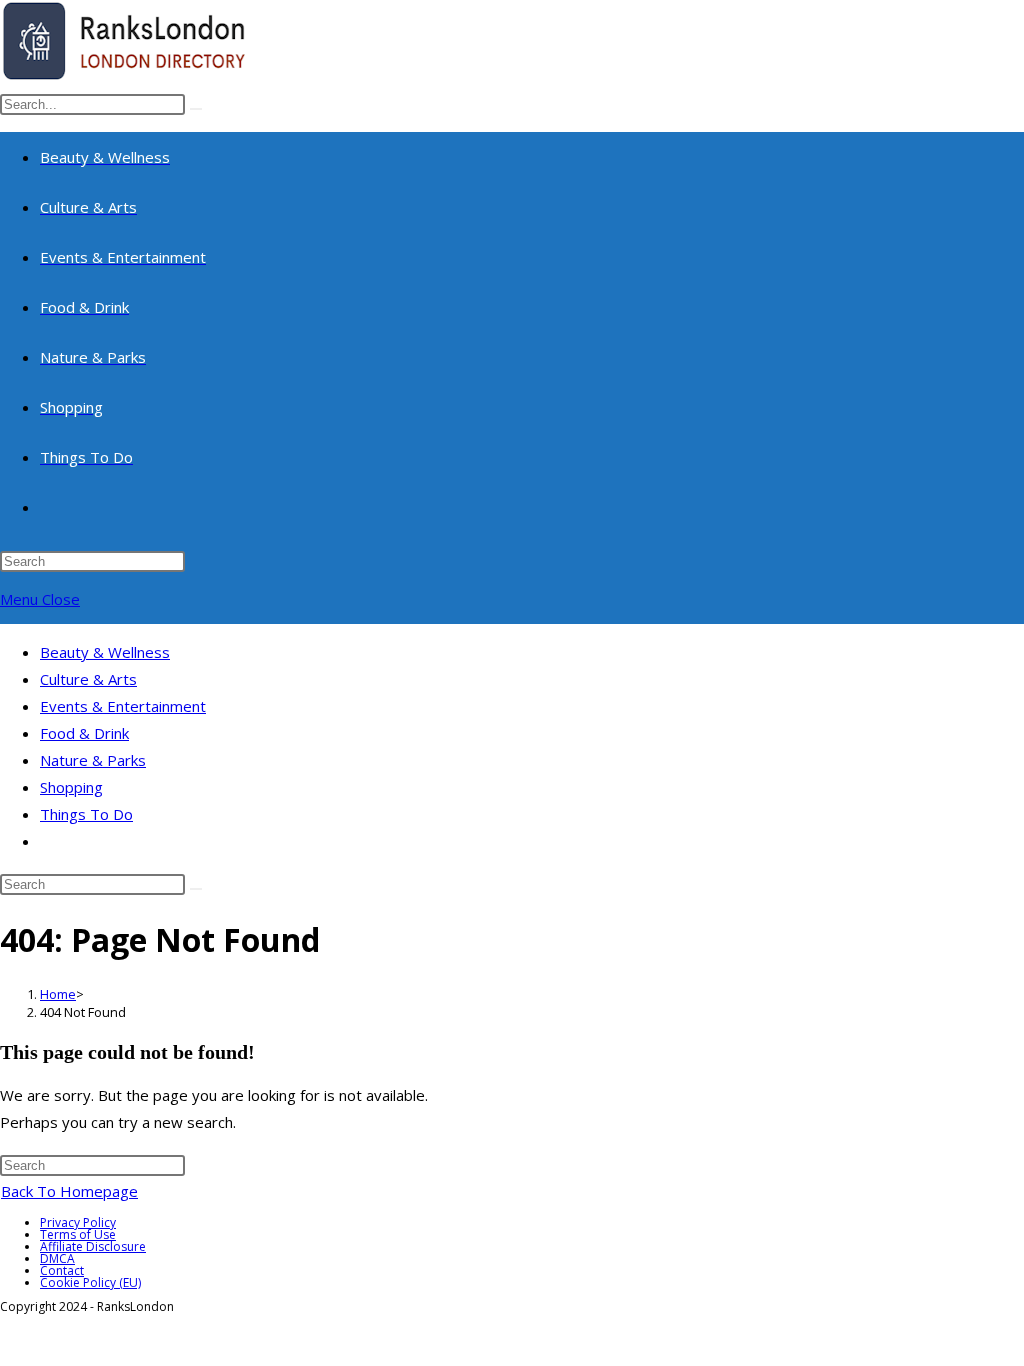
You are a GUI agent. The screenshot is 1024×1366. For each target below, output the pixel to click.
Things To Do (86, 814)
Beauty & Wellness (105, 652)
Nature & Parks (93, 760)
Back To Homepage (69, 1191)
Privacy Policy (78, 1222)
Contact (62, 1270)
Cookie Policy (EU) (90, 1282)
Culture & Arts (88, 679)
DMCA (57, 1258)
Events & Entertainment (123, 706)
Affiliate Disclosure (93, 1246)
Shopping (71, 787)
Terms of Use (78, 1234)
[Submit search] (196, 889)
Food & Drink (84, 733)
